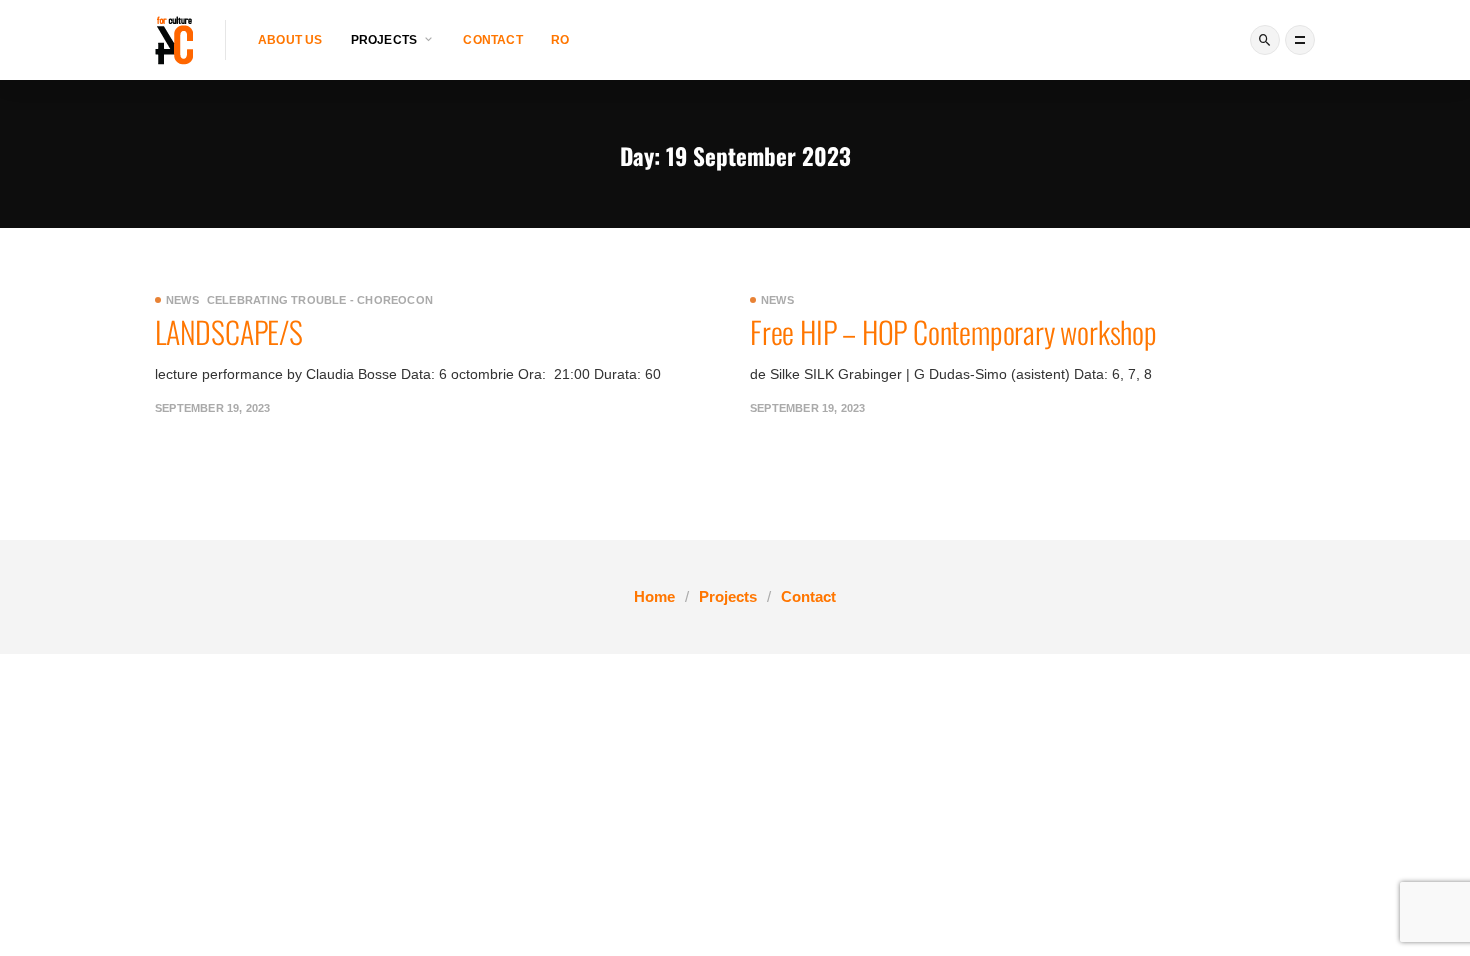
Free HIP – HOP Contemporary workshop (953, 331)
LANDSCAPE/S (229, 331)
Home (654, 596)
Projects (728, 596)
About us (290, 40)
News (182, 300)
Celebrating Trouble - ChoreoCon (320, 300)
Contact (492, 40)
